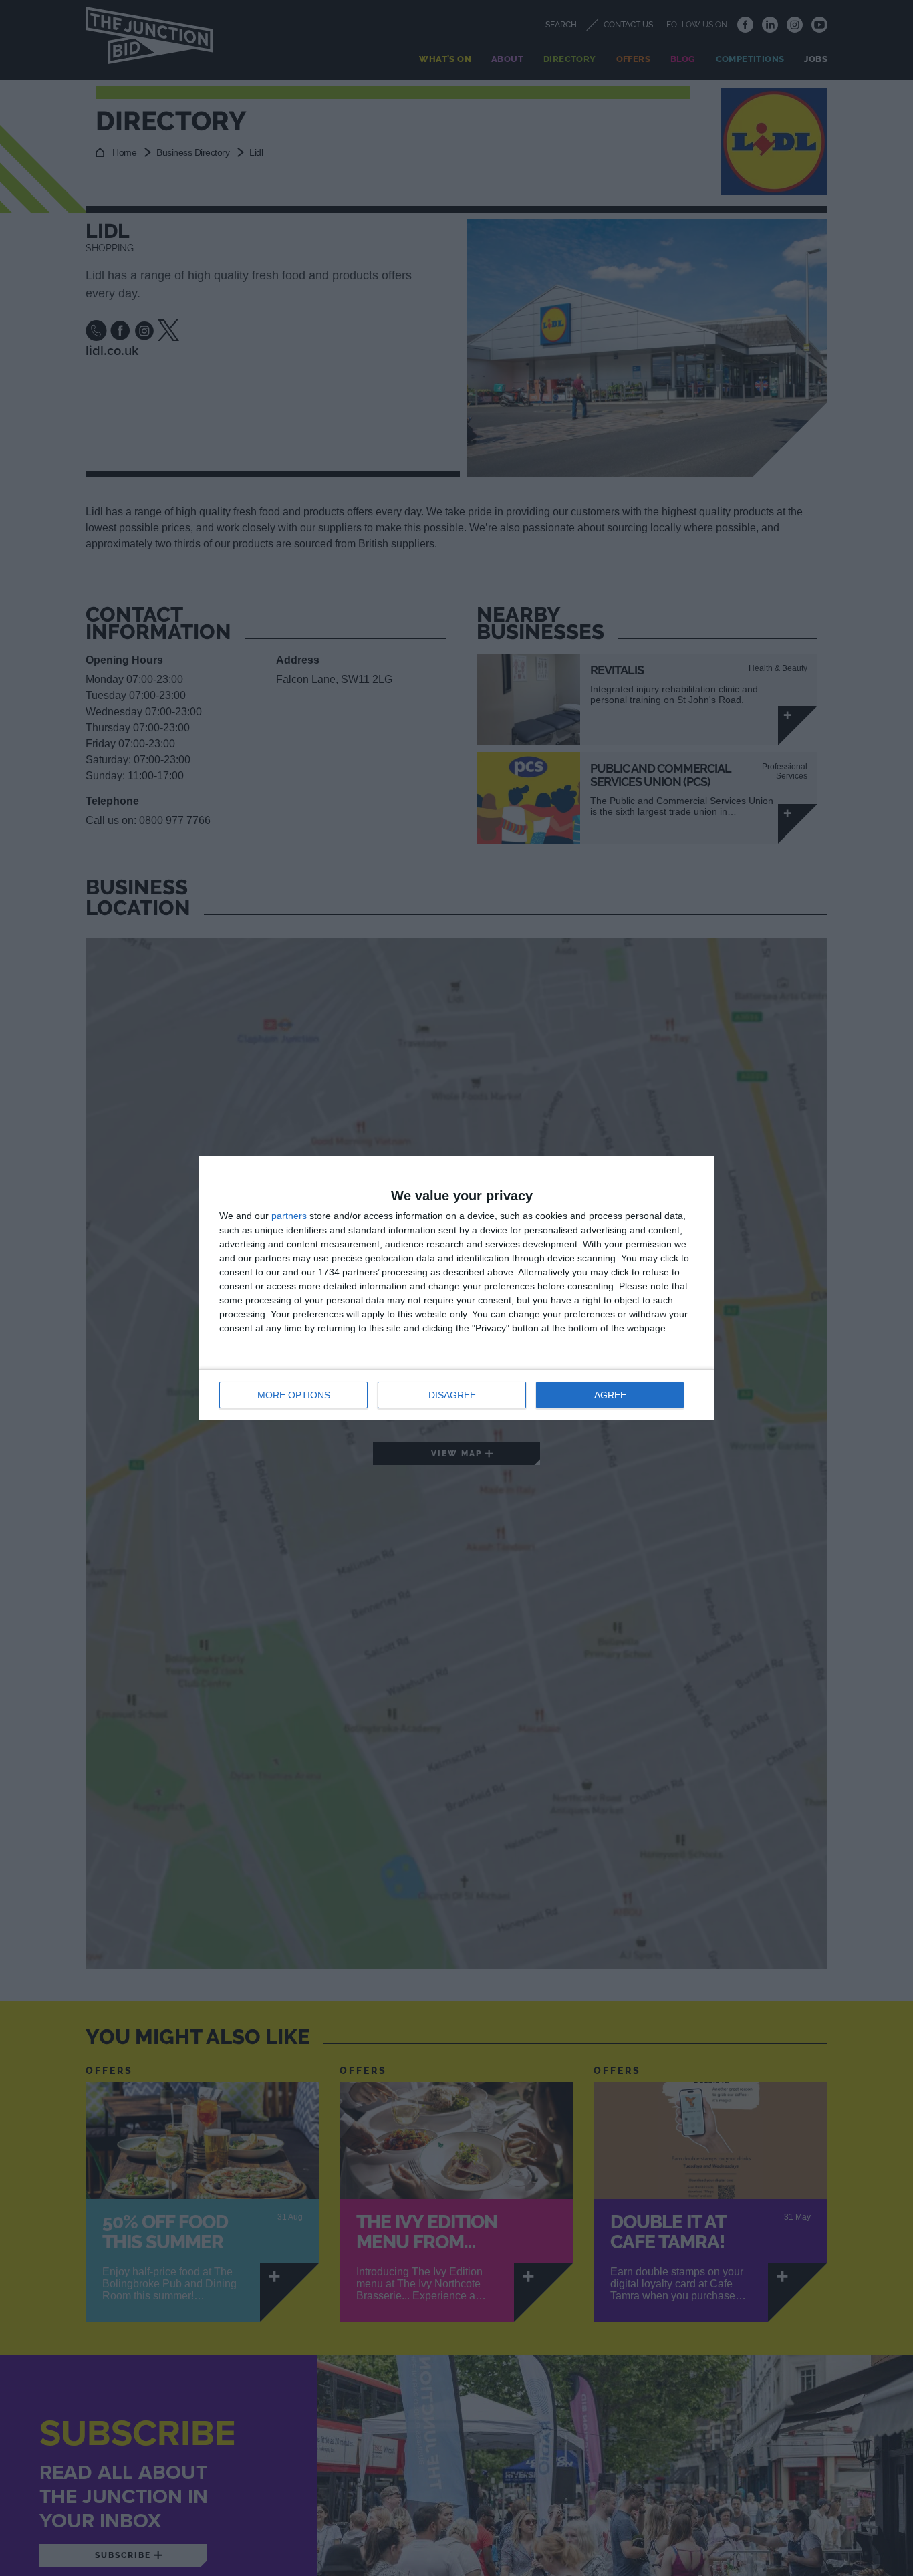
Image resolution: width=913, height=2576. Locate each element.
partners (289, 1216)
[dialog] (456, 1288)
